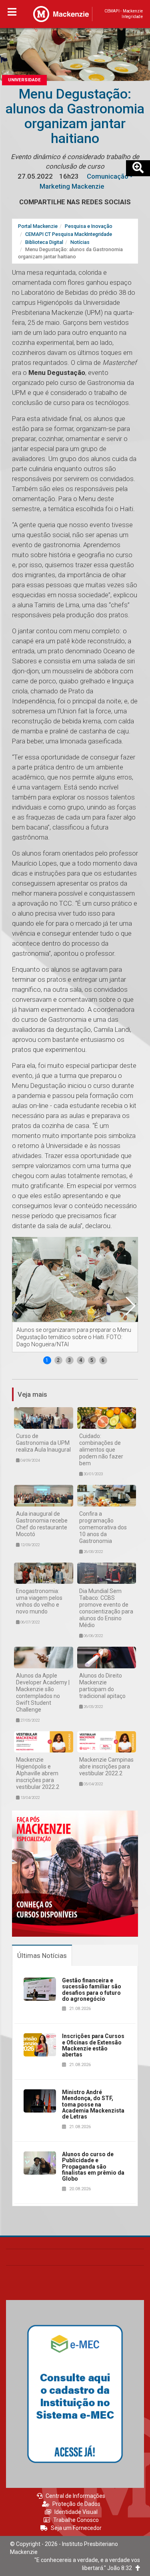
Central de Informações (75, 2496)
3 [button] (69, 1360)
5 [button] (92, 1360)
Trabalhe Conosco (76, 2520)
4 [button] (81, 1360)
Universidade (24, 80)
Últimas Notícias (42, 1956)
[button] (130, 1306)
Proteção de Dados (76, 2504)
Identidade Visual (76, 2512)
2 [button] (58, 1360)
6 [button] (103, 1360)
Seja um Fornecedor (76, 2528)
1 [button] (47, 1360)
